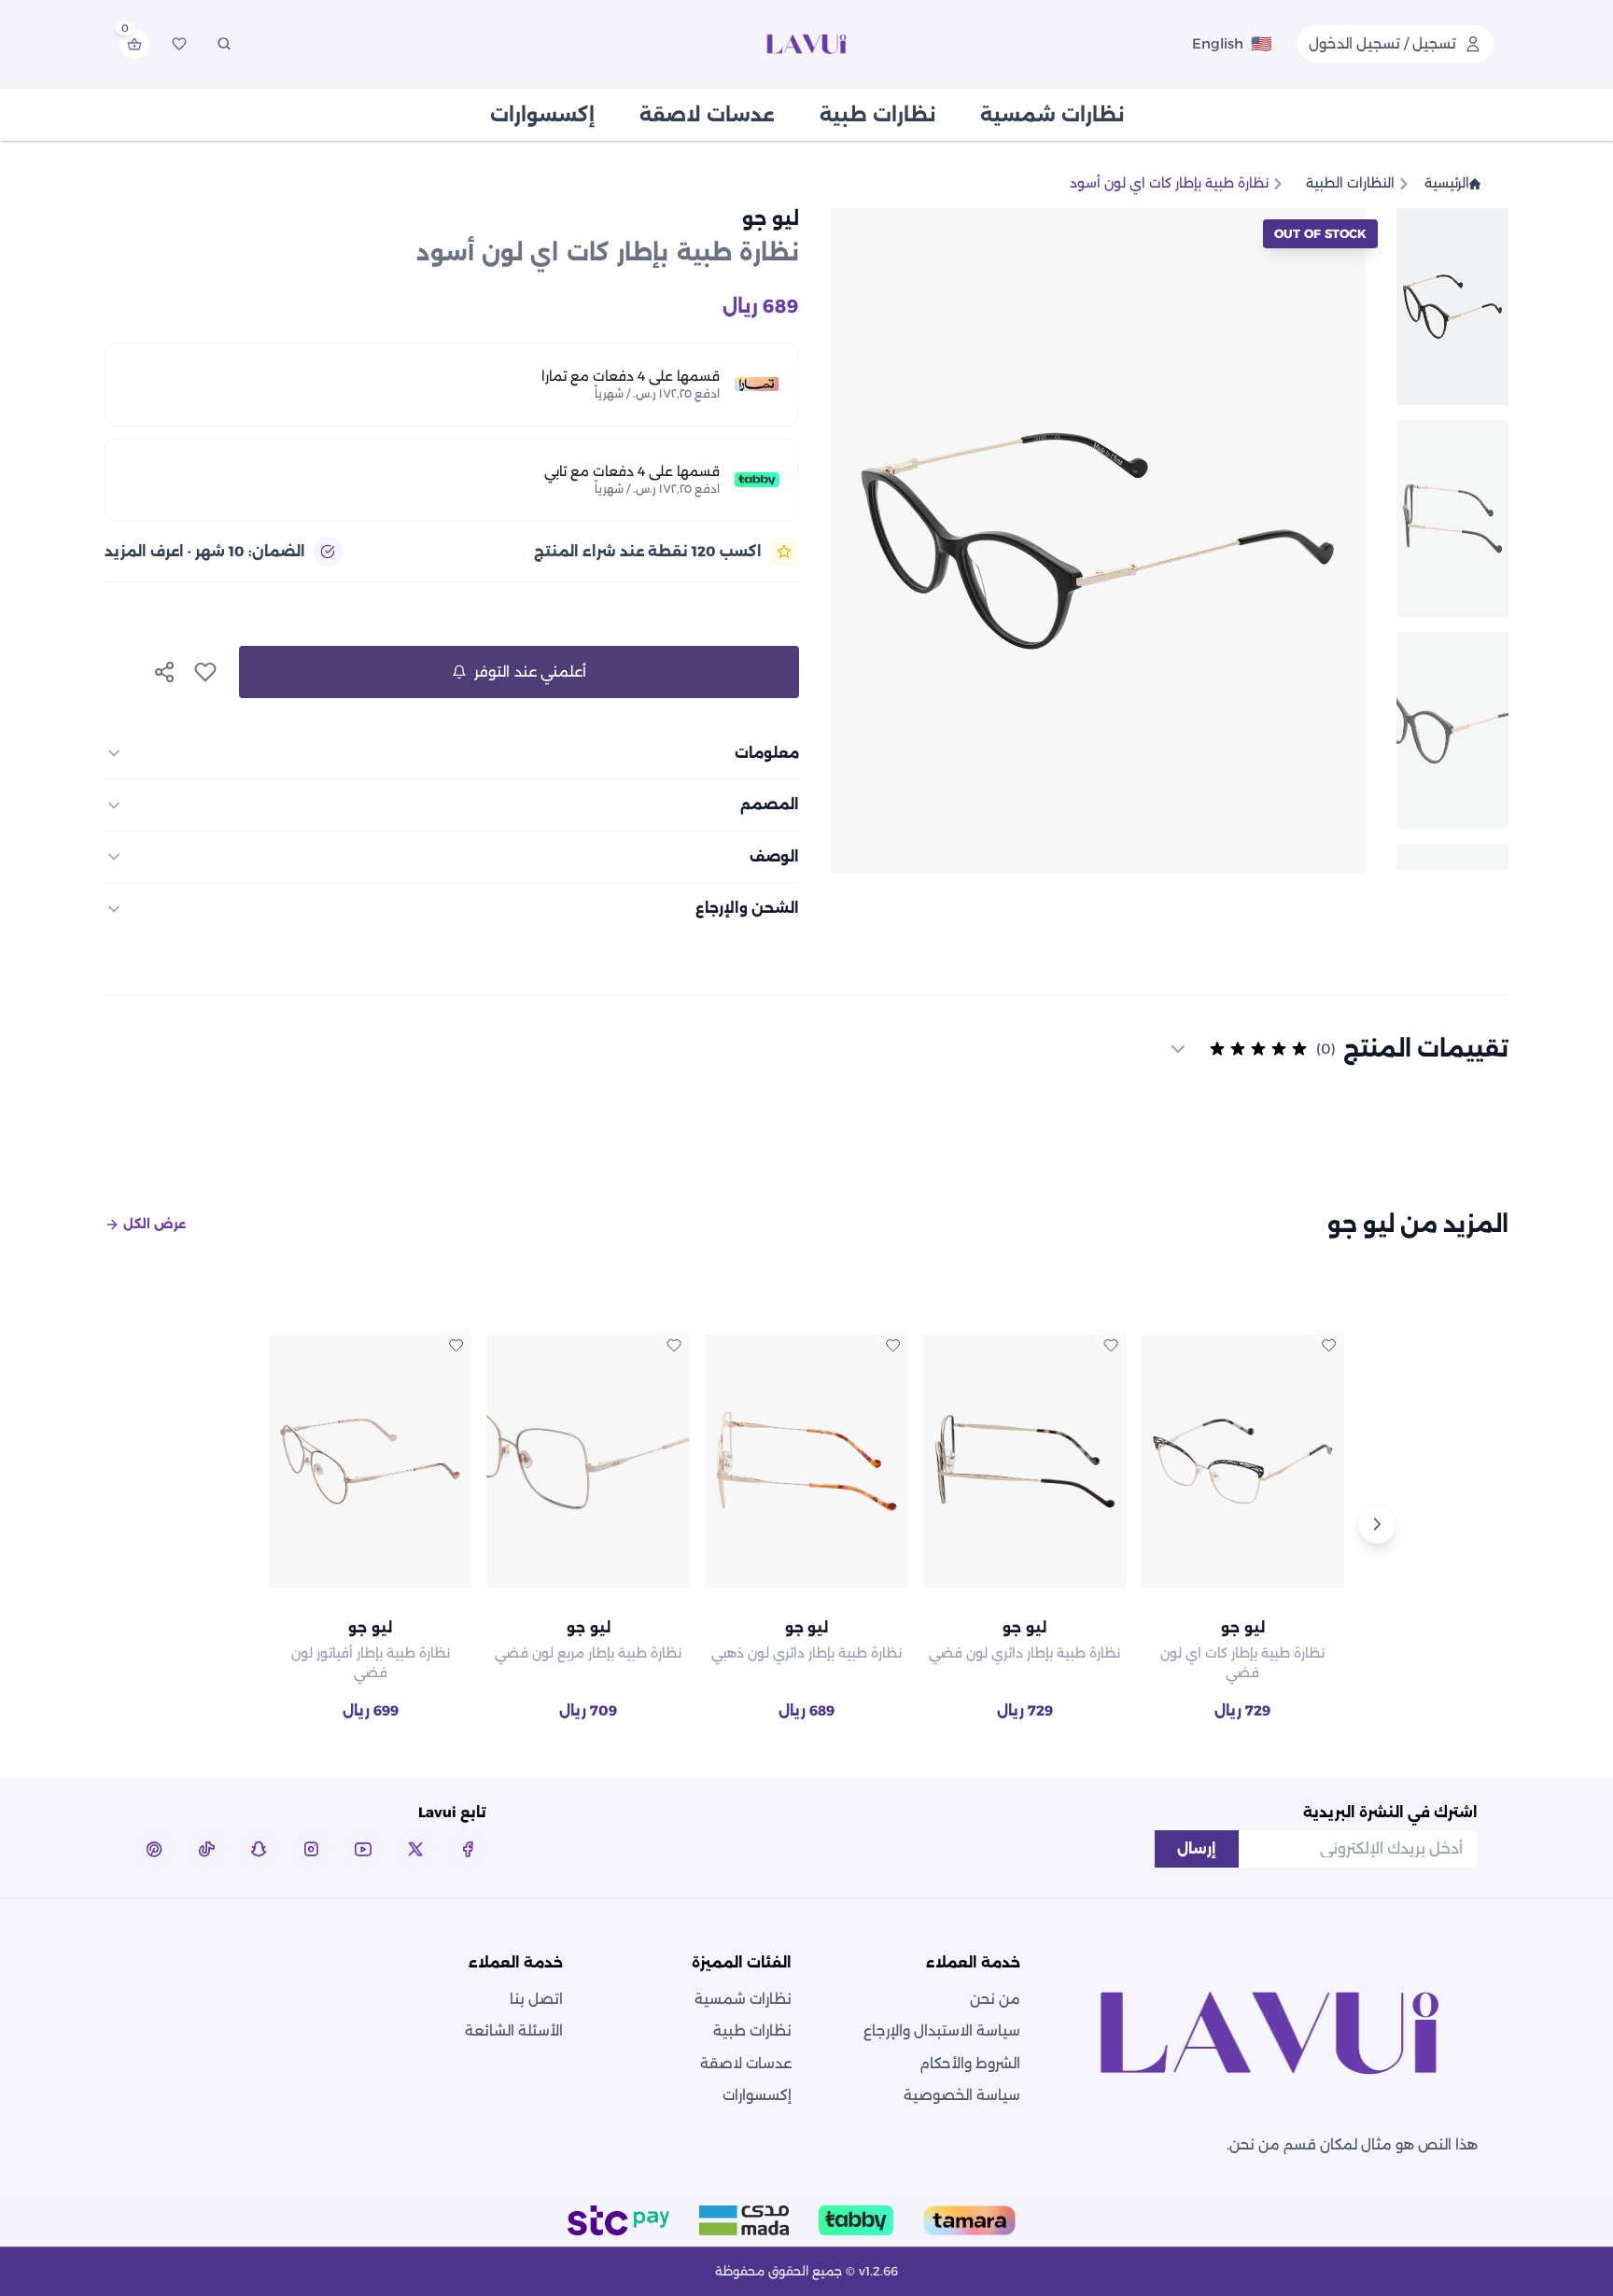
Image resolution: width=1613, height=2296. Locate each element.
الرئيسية (1447, 183)
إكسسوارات (542, 115)
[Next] (1377, 1524)
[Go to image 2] (1452, 518)
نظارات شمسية (1052, 115)
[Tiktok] (206, 1849)
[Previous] (236, 1524)
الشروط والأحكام (970, 2063)
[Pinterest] (154, 1849)
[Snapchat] (259, 1849)
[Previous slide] (1344, 540)
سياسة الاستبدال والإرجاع (942, 2030)
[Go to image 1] (1452, 307)
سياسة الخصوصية (962, 2095)
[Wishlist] (179, 44)
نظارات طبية (877, 115)
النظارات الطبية (1350, 183)
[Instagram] (311, 1849)
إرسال (1197, 1848)
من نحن (995, 1999)
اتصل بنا (536, 1999)
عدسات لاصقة (707, 115)
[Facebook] (468, 1849)
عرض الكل (154, 1224)
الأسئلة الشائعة (514, 2030)
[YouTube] (363, 1849)
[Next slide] (851, 540)
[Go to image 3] (1452, 730)
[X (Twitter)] (415, 1849)
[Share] (164, 672)
